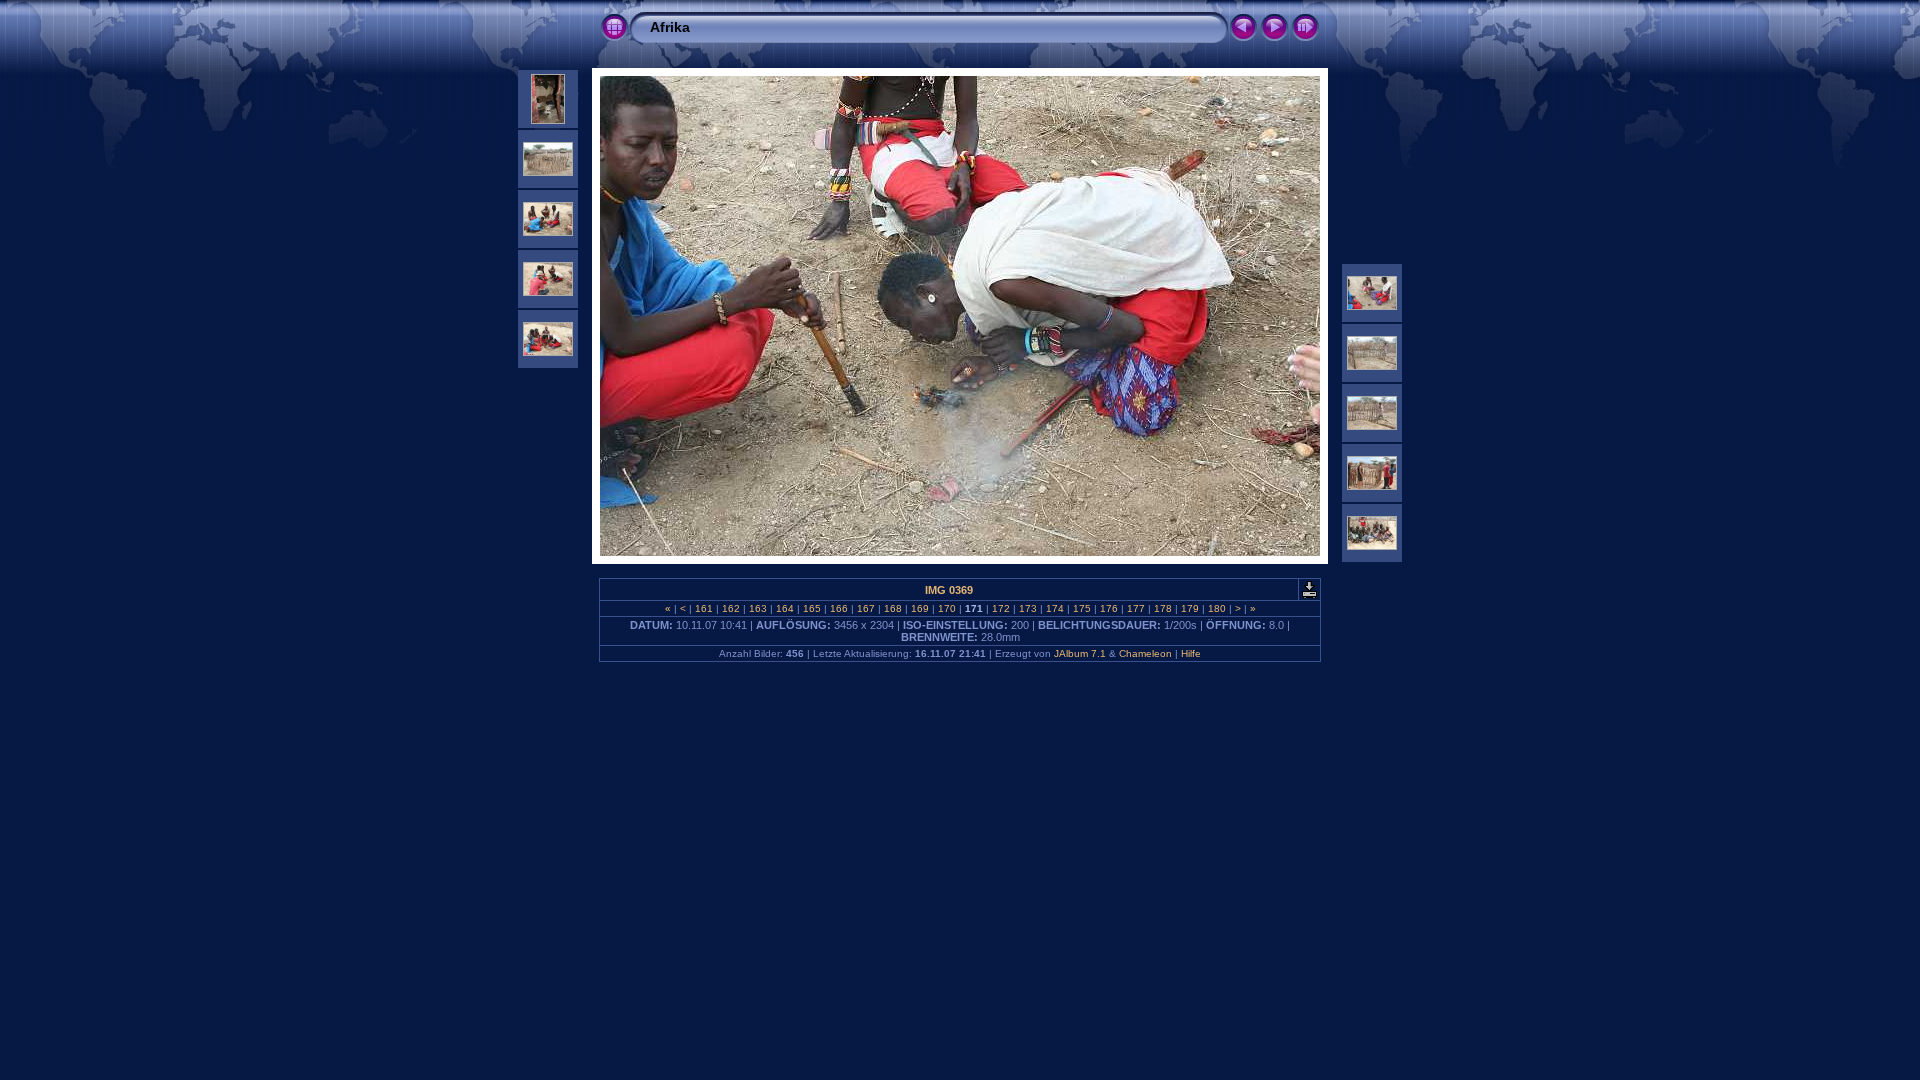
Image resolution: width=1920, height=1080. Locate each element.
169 (920, 608)
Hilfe (1191, 653)
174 (1055, 608)
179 (1190, 608)
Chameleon (1145, 653)
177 (1136, 608)
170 (947, 608)
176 (1109, 608)
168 (893, 608)
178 (1163, 608)
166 (839, 608)
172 (1001, 608)
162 (731, 608)
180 (1217, 608)
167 (866, 608)
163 (758, 608)
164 (785, 608)
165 (812, 608)
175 (1082, 608)
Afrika (670, 27)
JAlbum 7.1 (1080, 653)
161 (704, 608)
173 (1028, 608)
